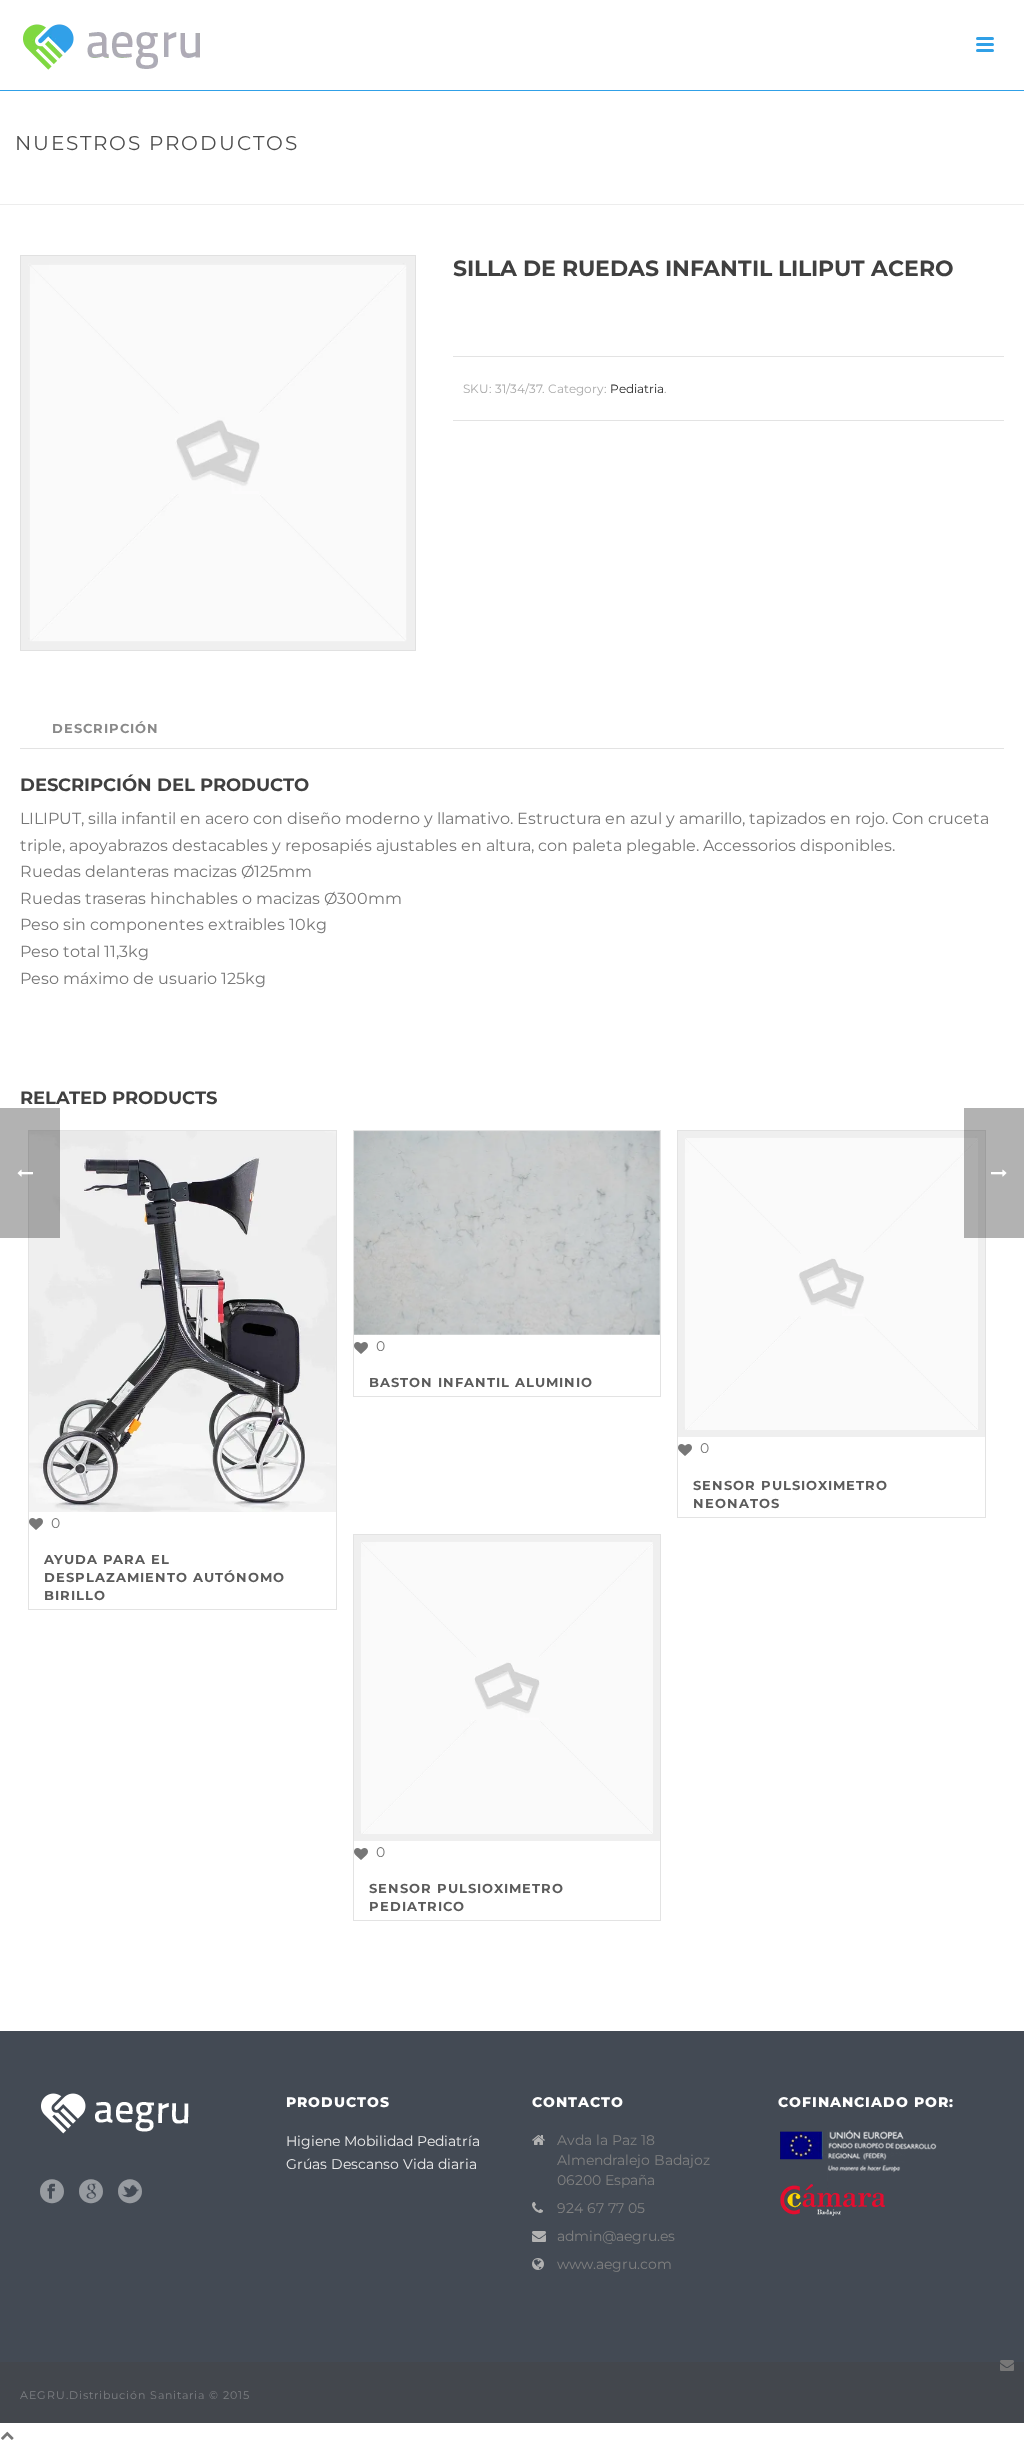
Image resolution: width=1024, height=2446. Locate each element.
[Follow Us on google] (91, 2192)
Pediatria (681, 185)
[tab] (105, 728)
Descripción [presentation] (105, 728)
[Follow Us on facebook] (52, 2192)
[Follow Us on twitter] (130, 2192)
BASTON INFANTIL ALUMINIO (481, 1382)
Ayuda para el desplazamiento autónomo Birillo (164, 1577)
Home (616, 185)
